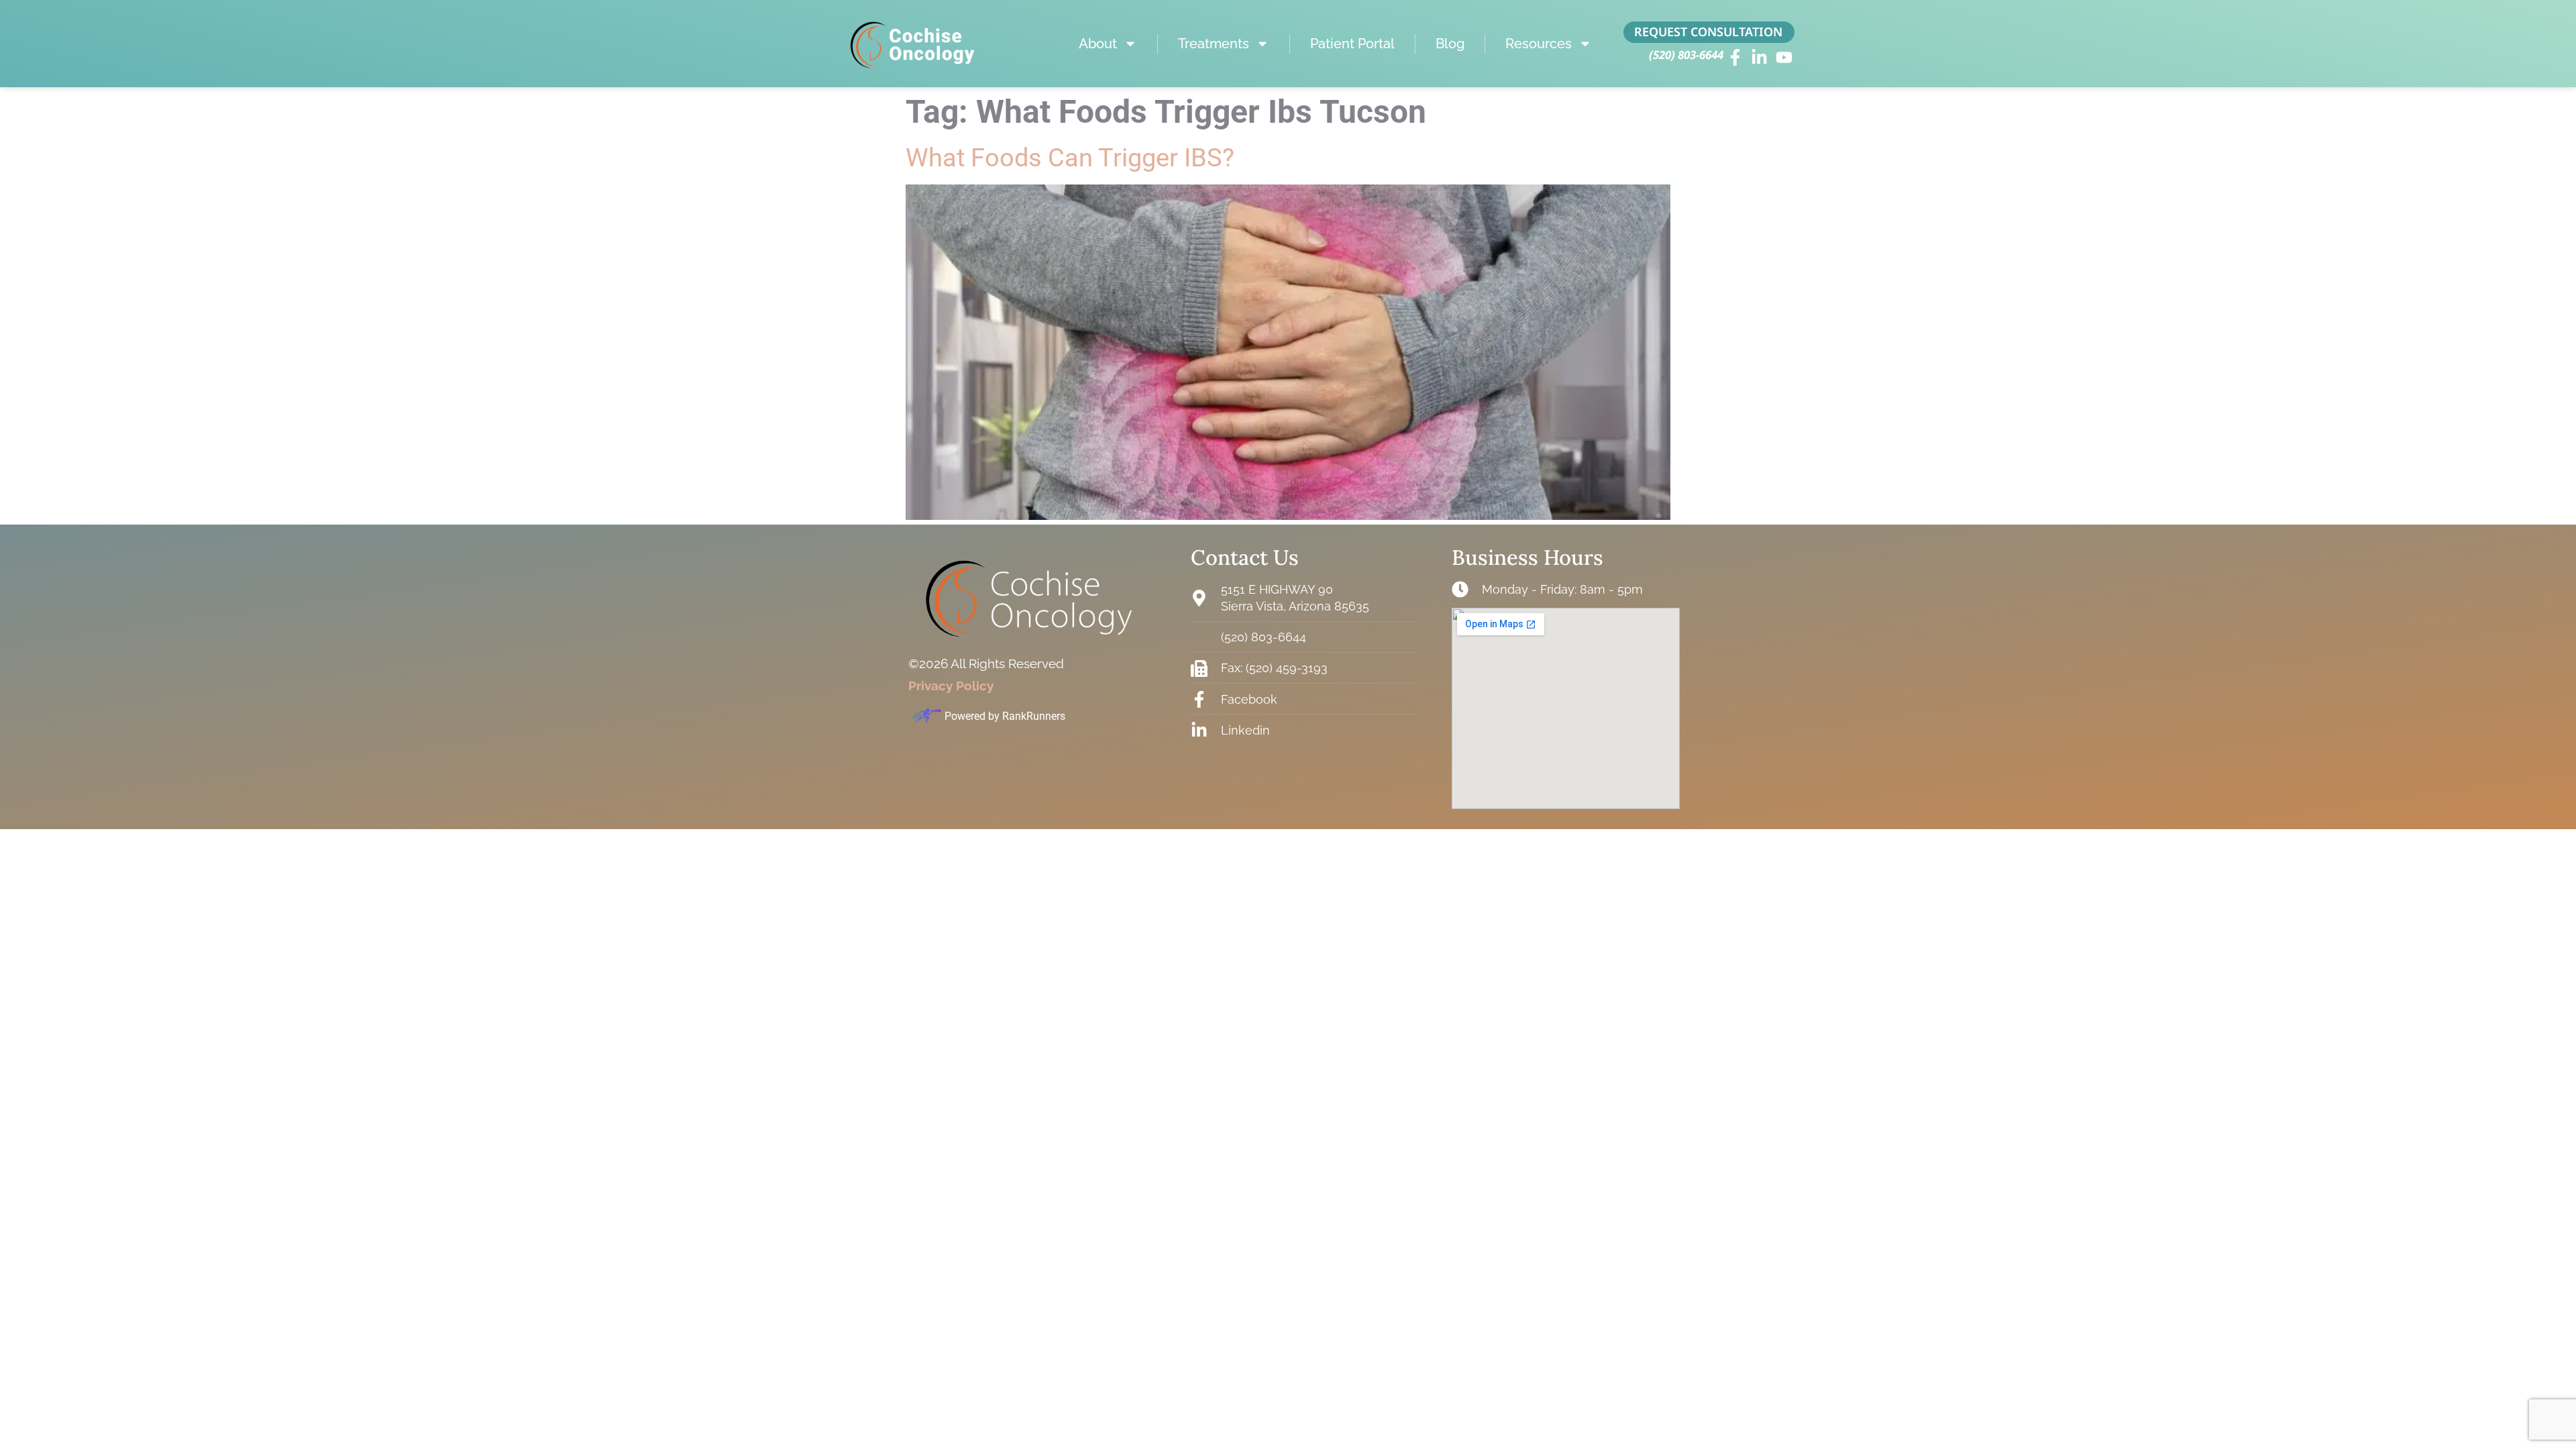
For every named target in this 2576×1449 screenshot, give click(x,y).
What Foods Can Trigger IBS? (1070, 158)
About (1098, 44)
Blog (1450, 44)
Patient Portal (1352, 44)
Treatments (1214, 44)
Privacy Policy (951, 686)
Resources (1539, 44)
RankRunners (1034, 716)
